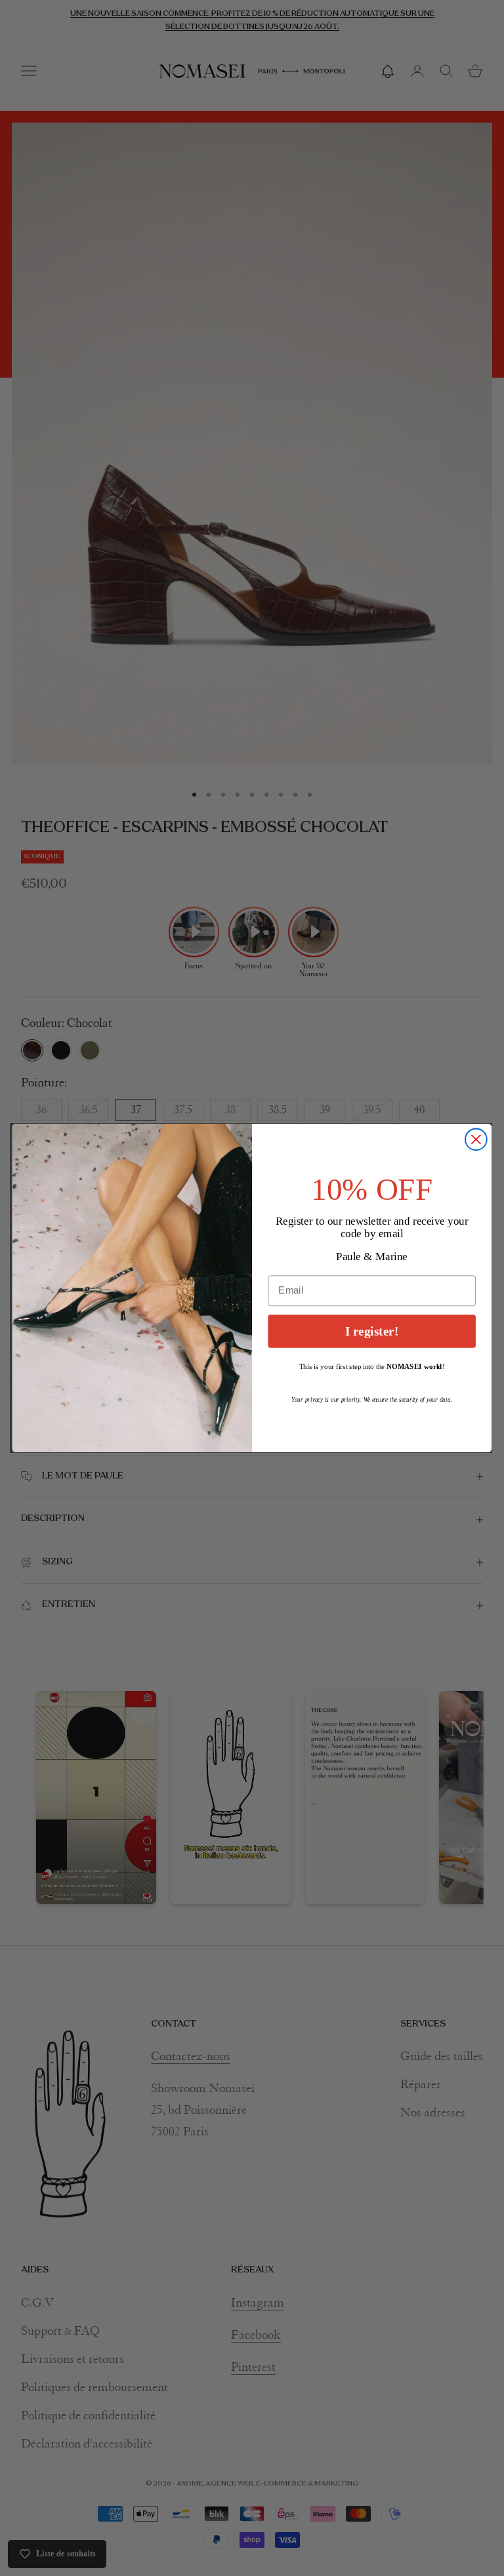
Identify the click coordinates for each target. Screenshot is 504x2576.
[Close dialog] (476, 1139)
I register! (372, 1331)
